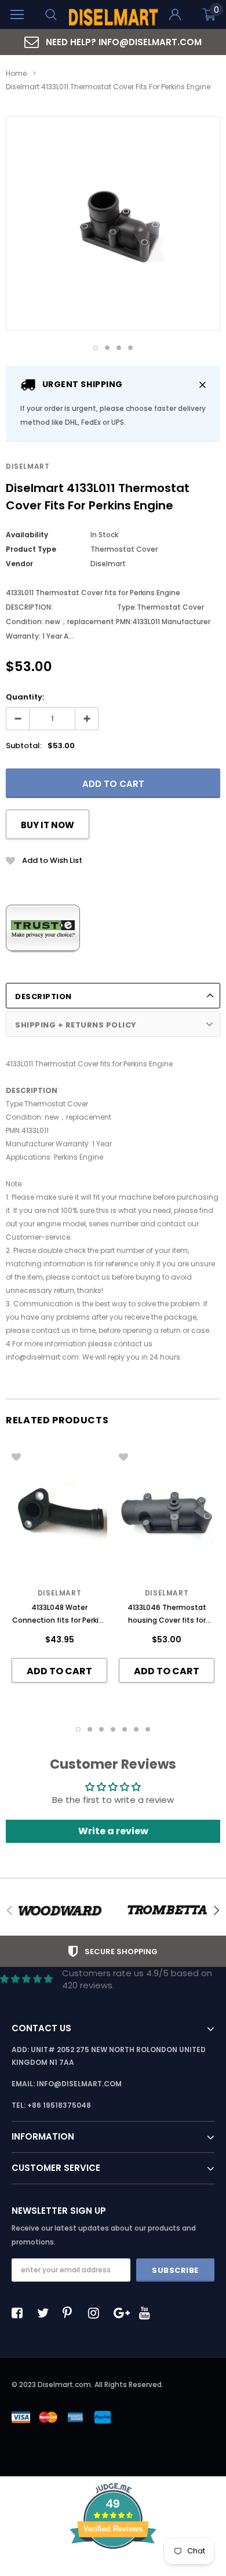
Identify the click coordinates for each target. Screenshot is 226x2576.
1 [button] (96, 348)
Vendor (19, 564)
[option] (113, 42)
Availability (27, 535)
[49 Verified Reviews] (113, 2569)
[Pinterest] (71, 2313)
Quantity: (25, 697)
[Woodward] (59, 1911)
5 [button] (125, 1729)
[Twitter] (46, 2313)
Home (16, 73)
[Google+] (122, 2313)
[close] (203, 385)
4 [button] (130, 348)
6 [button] (136, 1729)
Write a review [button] (113, 1831)
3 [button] (119, 348)
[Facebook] (20, 2313)
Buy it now (48, 825)
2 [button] (107, 348)
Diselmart (28, 466)
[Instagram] (97, 2313)
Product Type (31, 549)
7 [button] (148, 1729)
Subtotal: (24, 746)
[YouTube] (148, 2313)
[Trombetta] (167, 1911)
